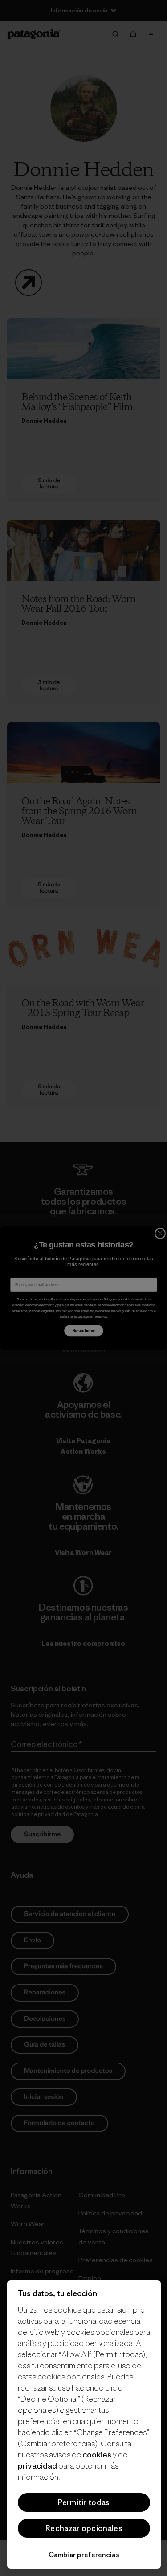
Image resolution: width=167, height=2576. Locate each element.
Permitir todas (84, 2502)
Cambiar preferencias (84, 2555)
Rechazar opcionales (84, 2528)
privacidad (37, 2466)
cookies (97, 2455)
